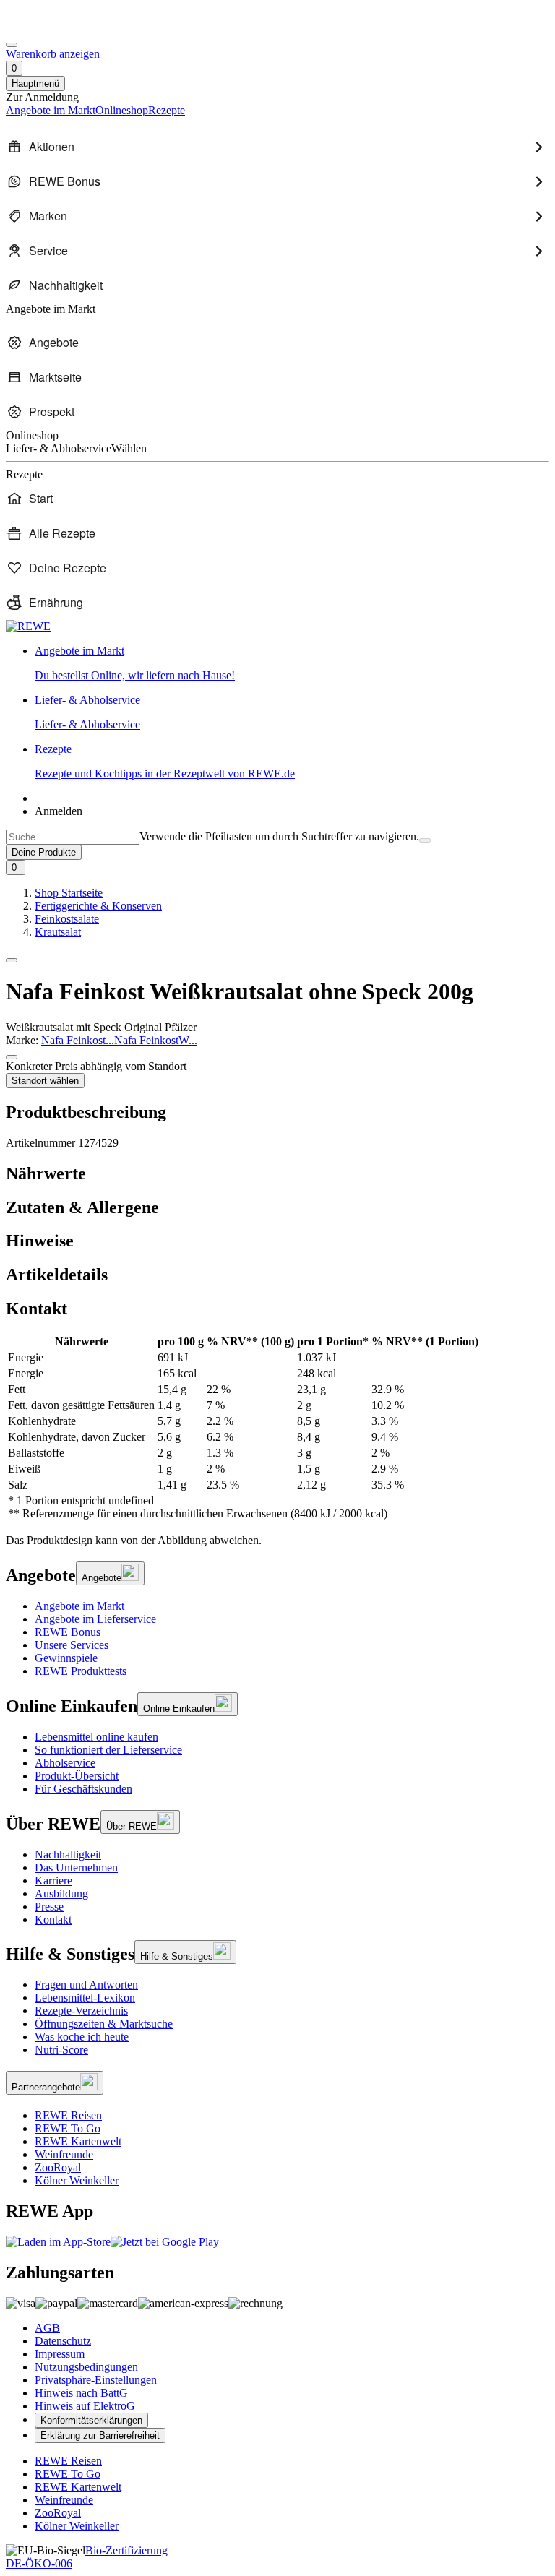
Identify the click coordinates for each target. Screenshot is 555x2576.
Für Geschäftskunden (83, 1789)
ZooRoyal (58, 2167)
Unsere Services (72, 1645)
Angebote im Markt (79, 1606)
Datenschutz (63, 2341)
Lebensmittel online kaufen (96, 1737)
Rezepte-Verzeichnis (81, 2011)
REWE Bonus (68, 1632)
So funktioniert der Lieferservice (108, 1750)
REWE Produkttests (81, 1671)
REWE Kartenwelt (78, 2141)
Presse (49, 1907)
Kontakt (53, 1920)
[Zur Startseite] (55, 28)
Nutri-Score (61, 2050)
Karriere (53, 1881)
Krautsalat (58, 932)
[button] (12, 960)
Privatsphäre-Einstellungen (96, 2380)
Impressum (60, 2354)
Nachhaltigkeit (68, 1855)
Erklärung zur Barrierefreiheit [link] (100, 2435)
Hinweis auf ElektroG (85, 2406)
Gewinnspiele (66, 1658)
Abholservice (65, 1763)
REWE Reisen (68, 2115)
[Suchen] (425, 840)
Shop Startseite (69, 893)
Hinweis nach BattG (81, 2393)
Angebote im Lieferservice (95, 1619)
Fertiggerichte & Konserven (98, 906)
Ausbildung (61, 1894)
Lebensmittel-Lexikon (85, 1998)
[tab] (277, 1174)
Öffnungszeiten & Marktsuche (104, 2024)
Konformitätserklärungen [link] (91, 2420)
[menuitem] (277, 147)
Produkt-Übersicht (77, 1776)
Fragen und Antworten (86, 1985)
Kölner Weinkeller (77, 2180)
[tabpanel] (277, 1428)
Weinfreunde (64, 2154)
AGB (47, 2328)
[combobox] (73, 837)
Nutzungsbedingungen (86, 2367)
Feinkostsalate (67, 919)
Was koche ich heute (82, 2037)
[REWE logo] (28, 626)
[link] (292, 663)
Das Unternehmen (76, 1868)
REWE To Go (68, 2128)
